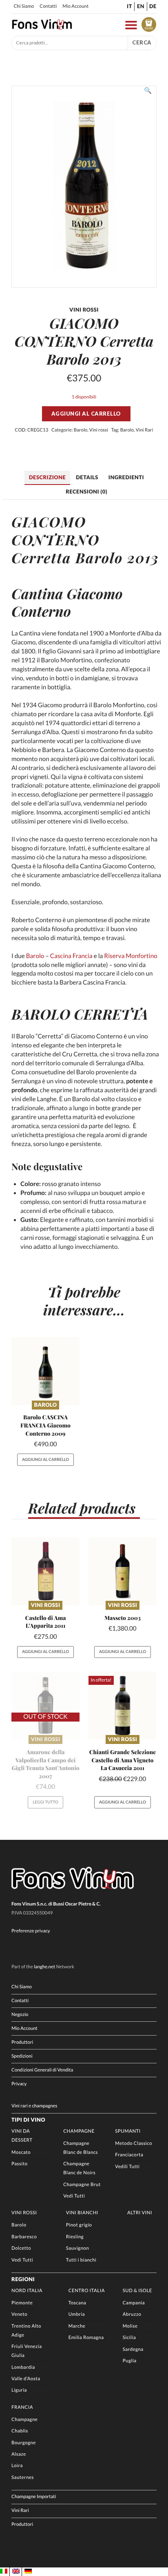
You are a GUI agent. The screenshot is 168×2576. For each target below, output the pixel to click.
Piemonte (22, 2303)
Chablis (20, 2431)
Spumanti (128, 2131)
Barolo (81, 430)
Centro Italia (87, 2291)
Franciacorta (129, 2155)
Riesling (75, 2237)
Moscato (21, 2152)
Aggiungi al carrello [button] (45, 1460)
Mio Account (75, 6)
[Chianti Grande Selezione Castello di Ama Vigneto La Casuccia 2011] (123, 1705)
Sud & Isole (137, 2291)
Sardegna (133, 2349)
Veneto (19, 2314)
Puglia (130, 2361)
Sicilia (129, 2338)
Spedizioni (22, 2056)
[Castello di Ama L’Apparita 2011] (45, 1571)
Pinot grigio (79, 2225)
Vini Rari (145, 430)
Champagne (79, 2131)
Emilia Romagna (86, 2338)
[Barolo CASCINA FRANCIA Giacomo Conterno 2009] (45, 1371)
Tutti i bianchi (81, 2260)
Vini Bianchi (82, 2213)
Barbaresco (24, 2237)
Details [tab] (87, 477)
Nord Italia (27, 2291)
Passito (19, 2164)
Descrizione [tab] (47, 477)
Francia (22, 2407)
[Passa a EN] (16, 2572)
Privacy (19, 2084)
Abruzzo (132, 2314)
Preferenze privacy (31, 1931)
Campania (134, 2303)
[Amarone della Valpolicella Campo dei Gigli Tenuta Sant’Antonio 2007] (45, 1705)
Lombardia (23, 2367)
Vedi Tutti (74, 2196)
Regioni (23, 2279)
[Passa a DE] (28, 2572)
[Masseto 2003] (123, 1571)
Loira (17, 2466)
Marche (77, 2326)
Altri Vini (140, 2213)
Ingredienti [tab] (126, 477)
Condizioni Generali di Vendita (42, 2070)
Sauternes (23, 2478)
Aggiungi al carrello (86, 414)
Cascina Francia (71, 956)
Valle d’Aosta (26, 2379)
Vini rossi (99, 430)
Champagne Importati (34, 2497)
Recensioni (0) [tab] (86, 491)
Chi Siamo (24, 6)
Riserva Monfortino (130, 956)
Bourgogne (24, 2443)
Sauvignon (77, 2248)
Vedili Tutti (127, 2167)
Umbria (77, 2314)
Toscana (77, 2303)
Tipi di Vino (28, 2120)
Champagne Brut (82, 2185)
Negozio (20, 2015)
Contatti (48, 6)
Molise (130, 2326)
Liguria (19, 2390)
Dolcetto (21, 2248)
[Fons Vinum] (42, 28)
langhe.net (44, 1967)
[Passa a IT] (4, 2572)
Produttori (22, 2042)
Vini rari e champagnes (34, 2106)
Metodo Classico (134, 2143)
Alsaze (19, 2454)
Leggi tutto (45, 1802)
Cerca (142, 42)
